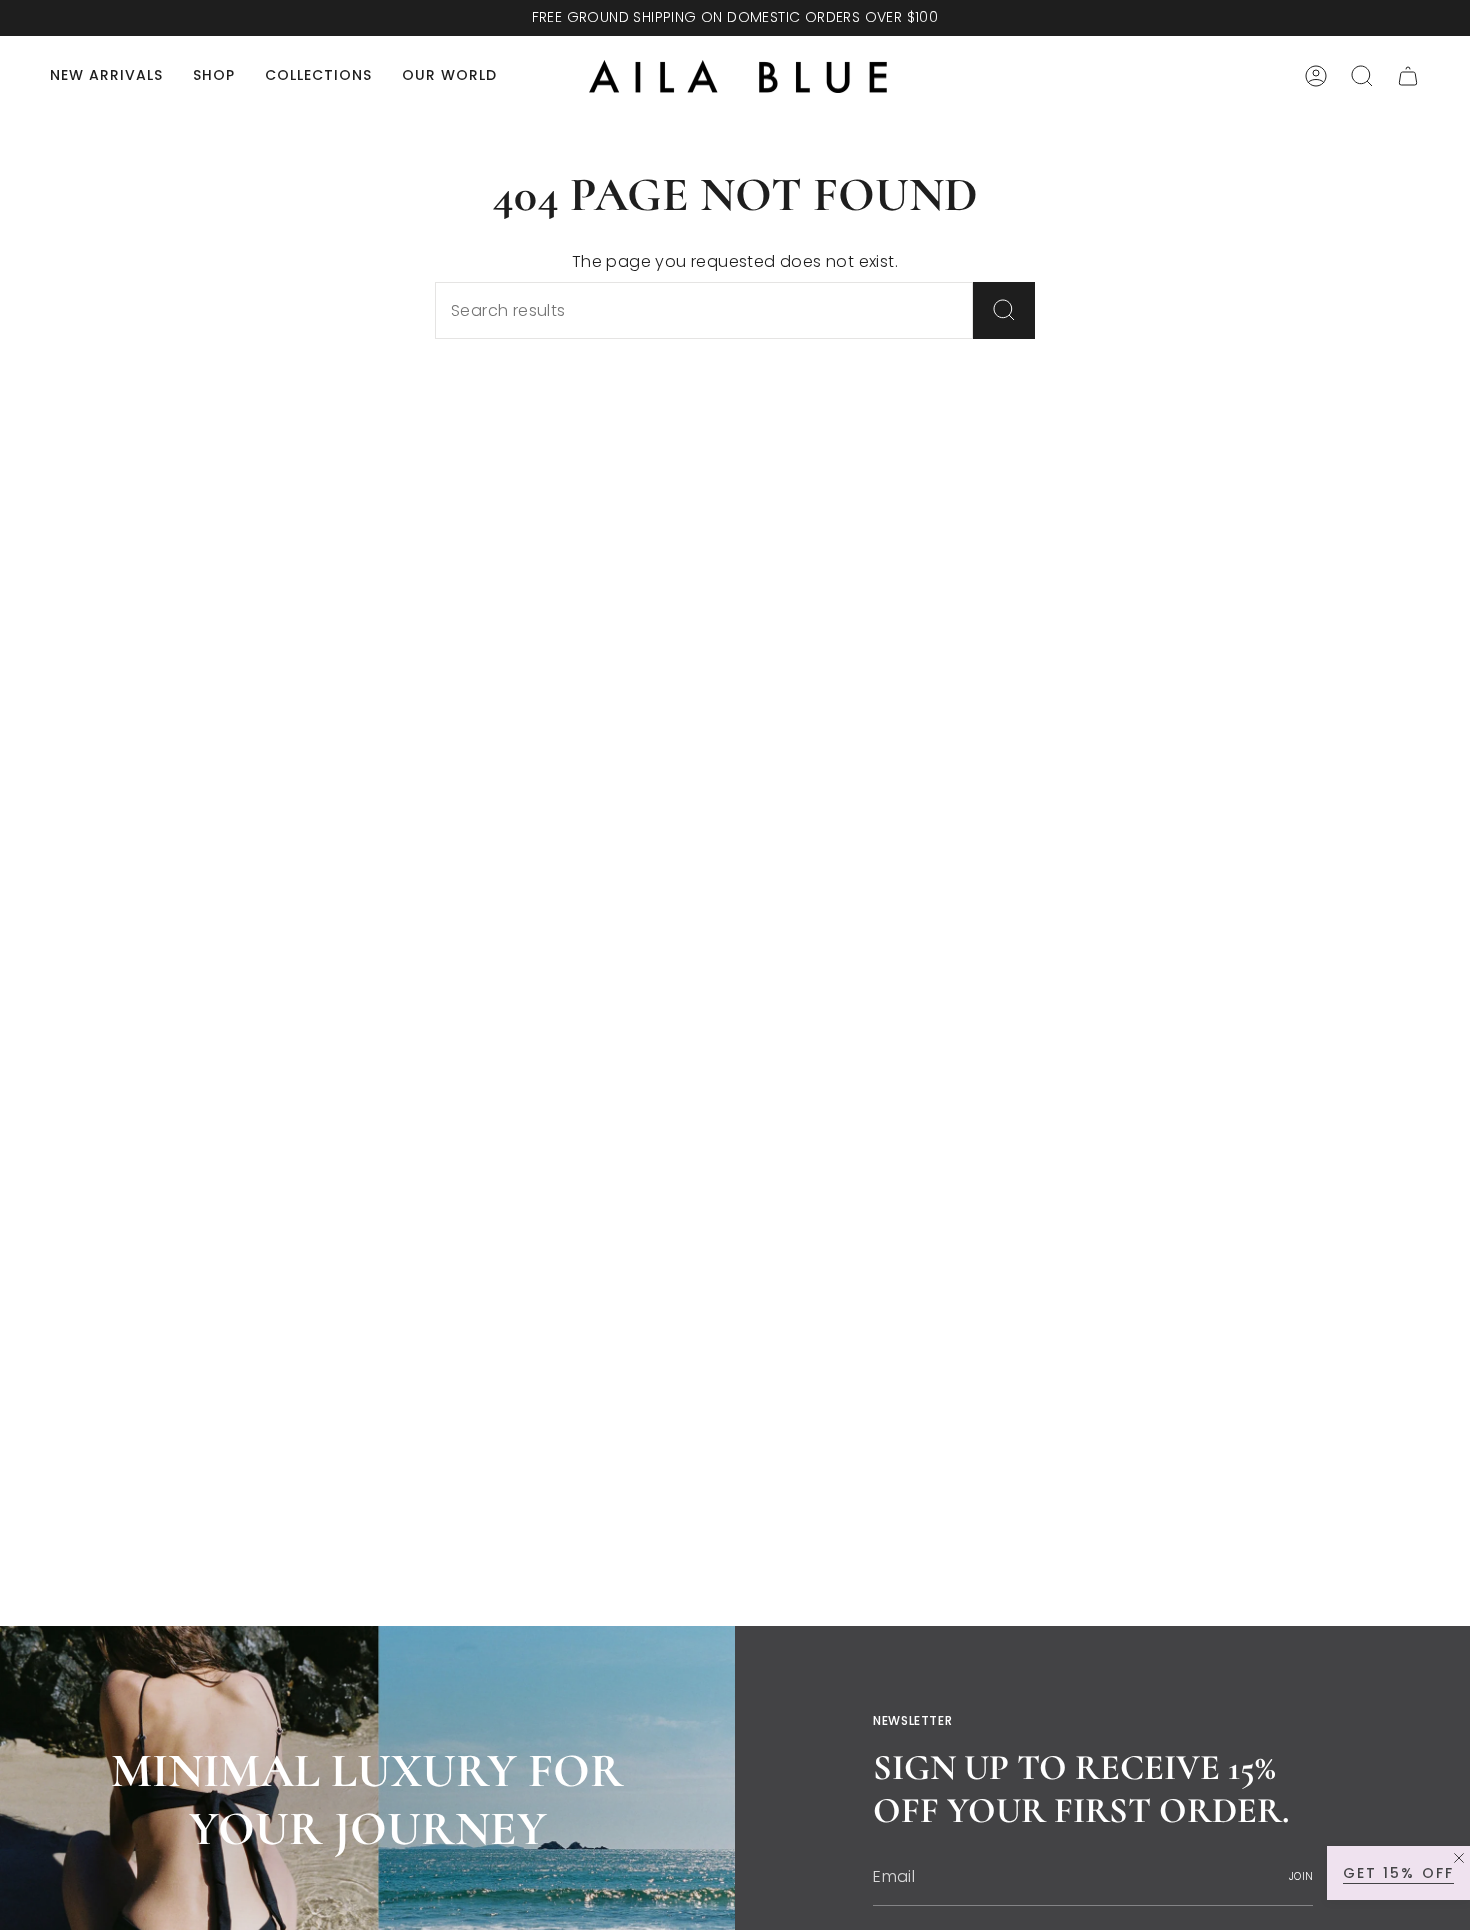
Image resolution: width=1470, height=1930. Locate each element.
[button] (214, 76)
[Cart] (1408, 76)
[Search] (1004, 310)
